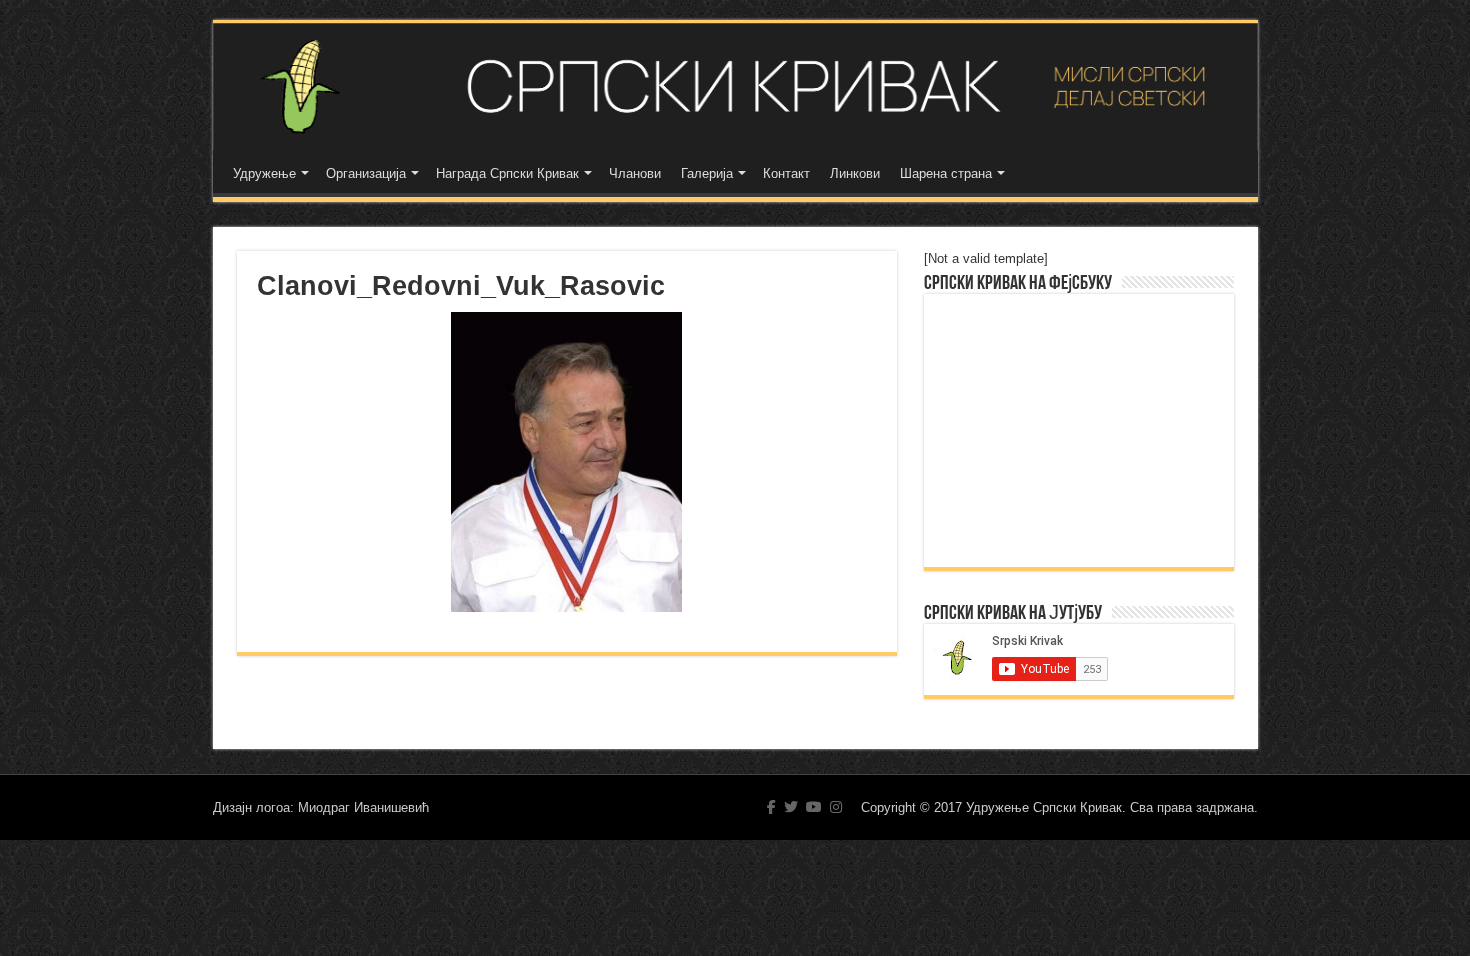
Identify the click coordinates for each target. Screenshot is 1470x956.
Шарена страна (946, 173)
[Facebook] (771, 807)
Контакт (786, 173)
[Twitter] (791, 807)
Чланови (635, 173)
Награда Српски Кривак (507, 173)
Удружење (264, 173)
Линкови (855, 173)
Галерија (707, 173)
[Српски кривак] (735, 86)
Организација (366, 173)
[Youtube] (814, 807)
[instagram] (836, 807)
